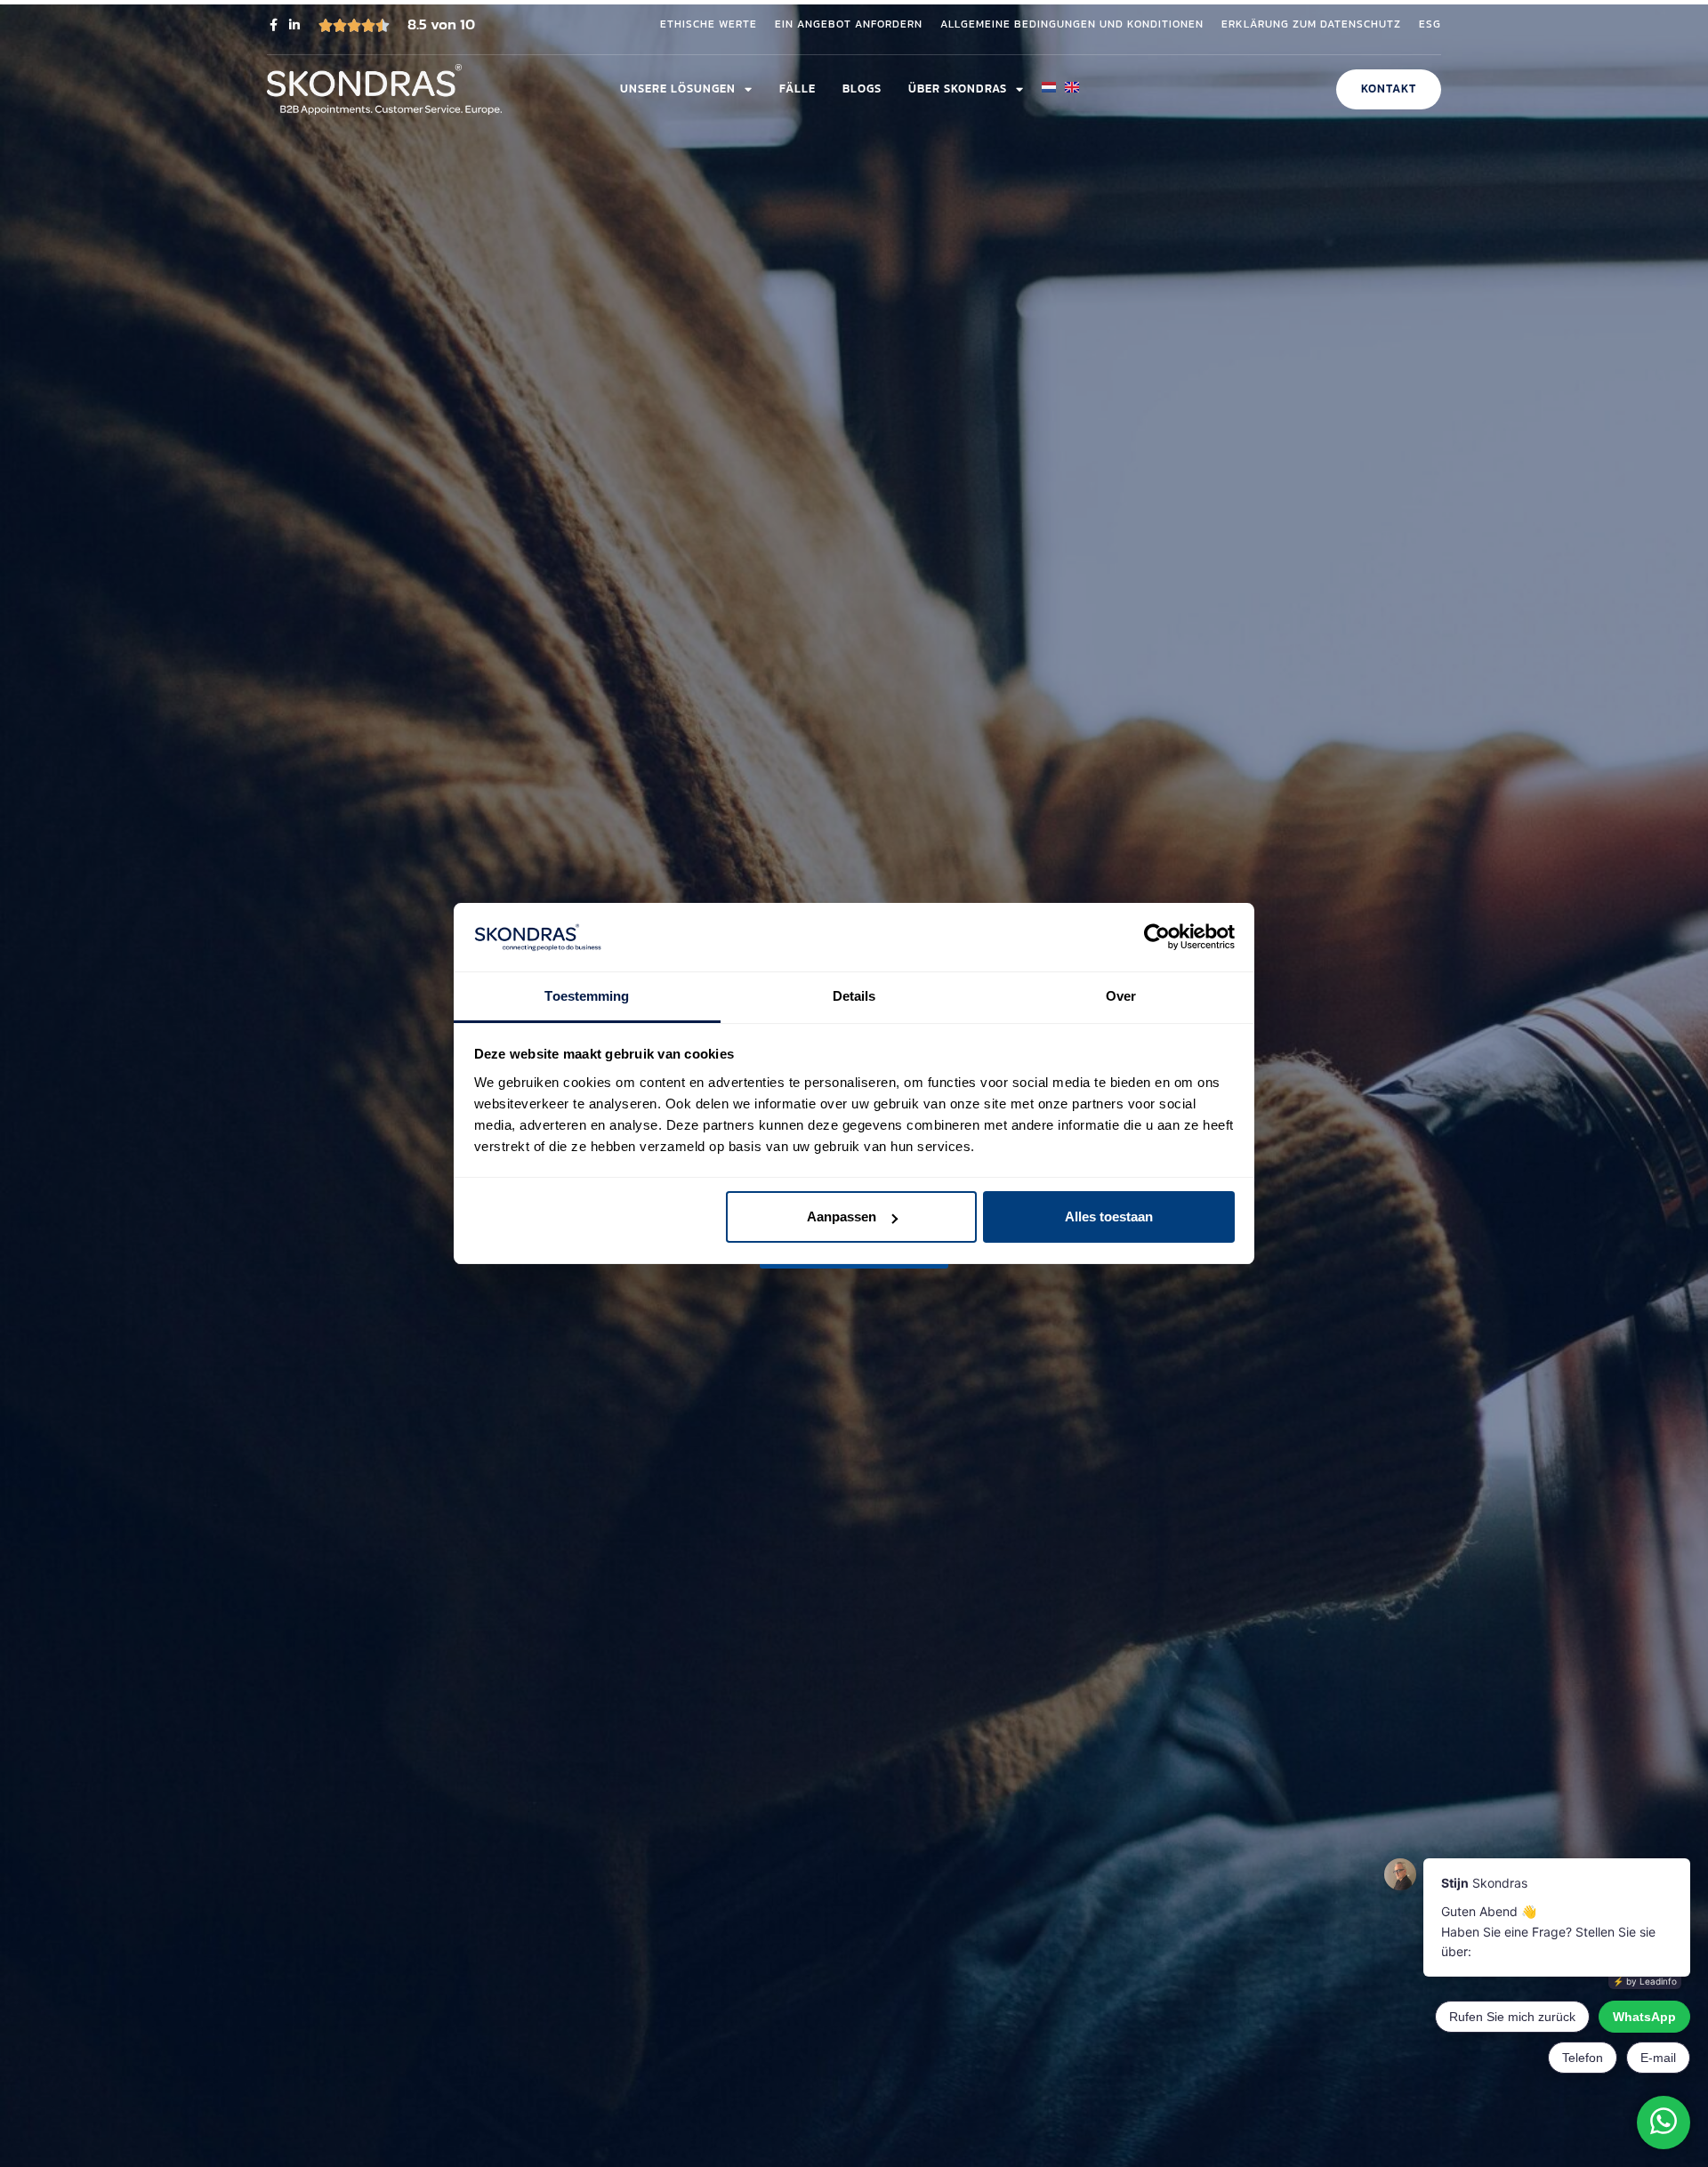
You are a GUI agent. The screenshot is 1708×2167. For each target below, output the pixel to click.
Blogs (862, 89)
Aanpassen (842, 1216)
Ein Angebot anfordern (849, 25)
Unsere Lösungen (678, 89)
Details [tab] (854, 996)
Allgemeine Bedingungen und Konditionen (1072, 25)
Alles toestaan (1109, 1216)
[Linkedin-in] (294, 25)
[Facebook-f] (273, 25)
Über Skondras (958, 89)
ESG (1430, 25)
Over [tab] (1121, 996)
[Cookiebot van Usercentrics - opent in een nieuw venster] (1157, 938)
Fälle (798, 89)
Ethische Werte (709, 25)
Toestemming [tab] (587, 996)
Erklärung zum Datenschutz (1311, 25)
